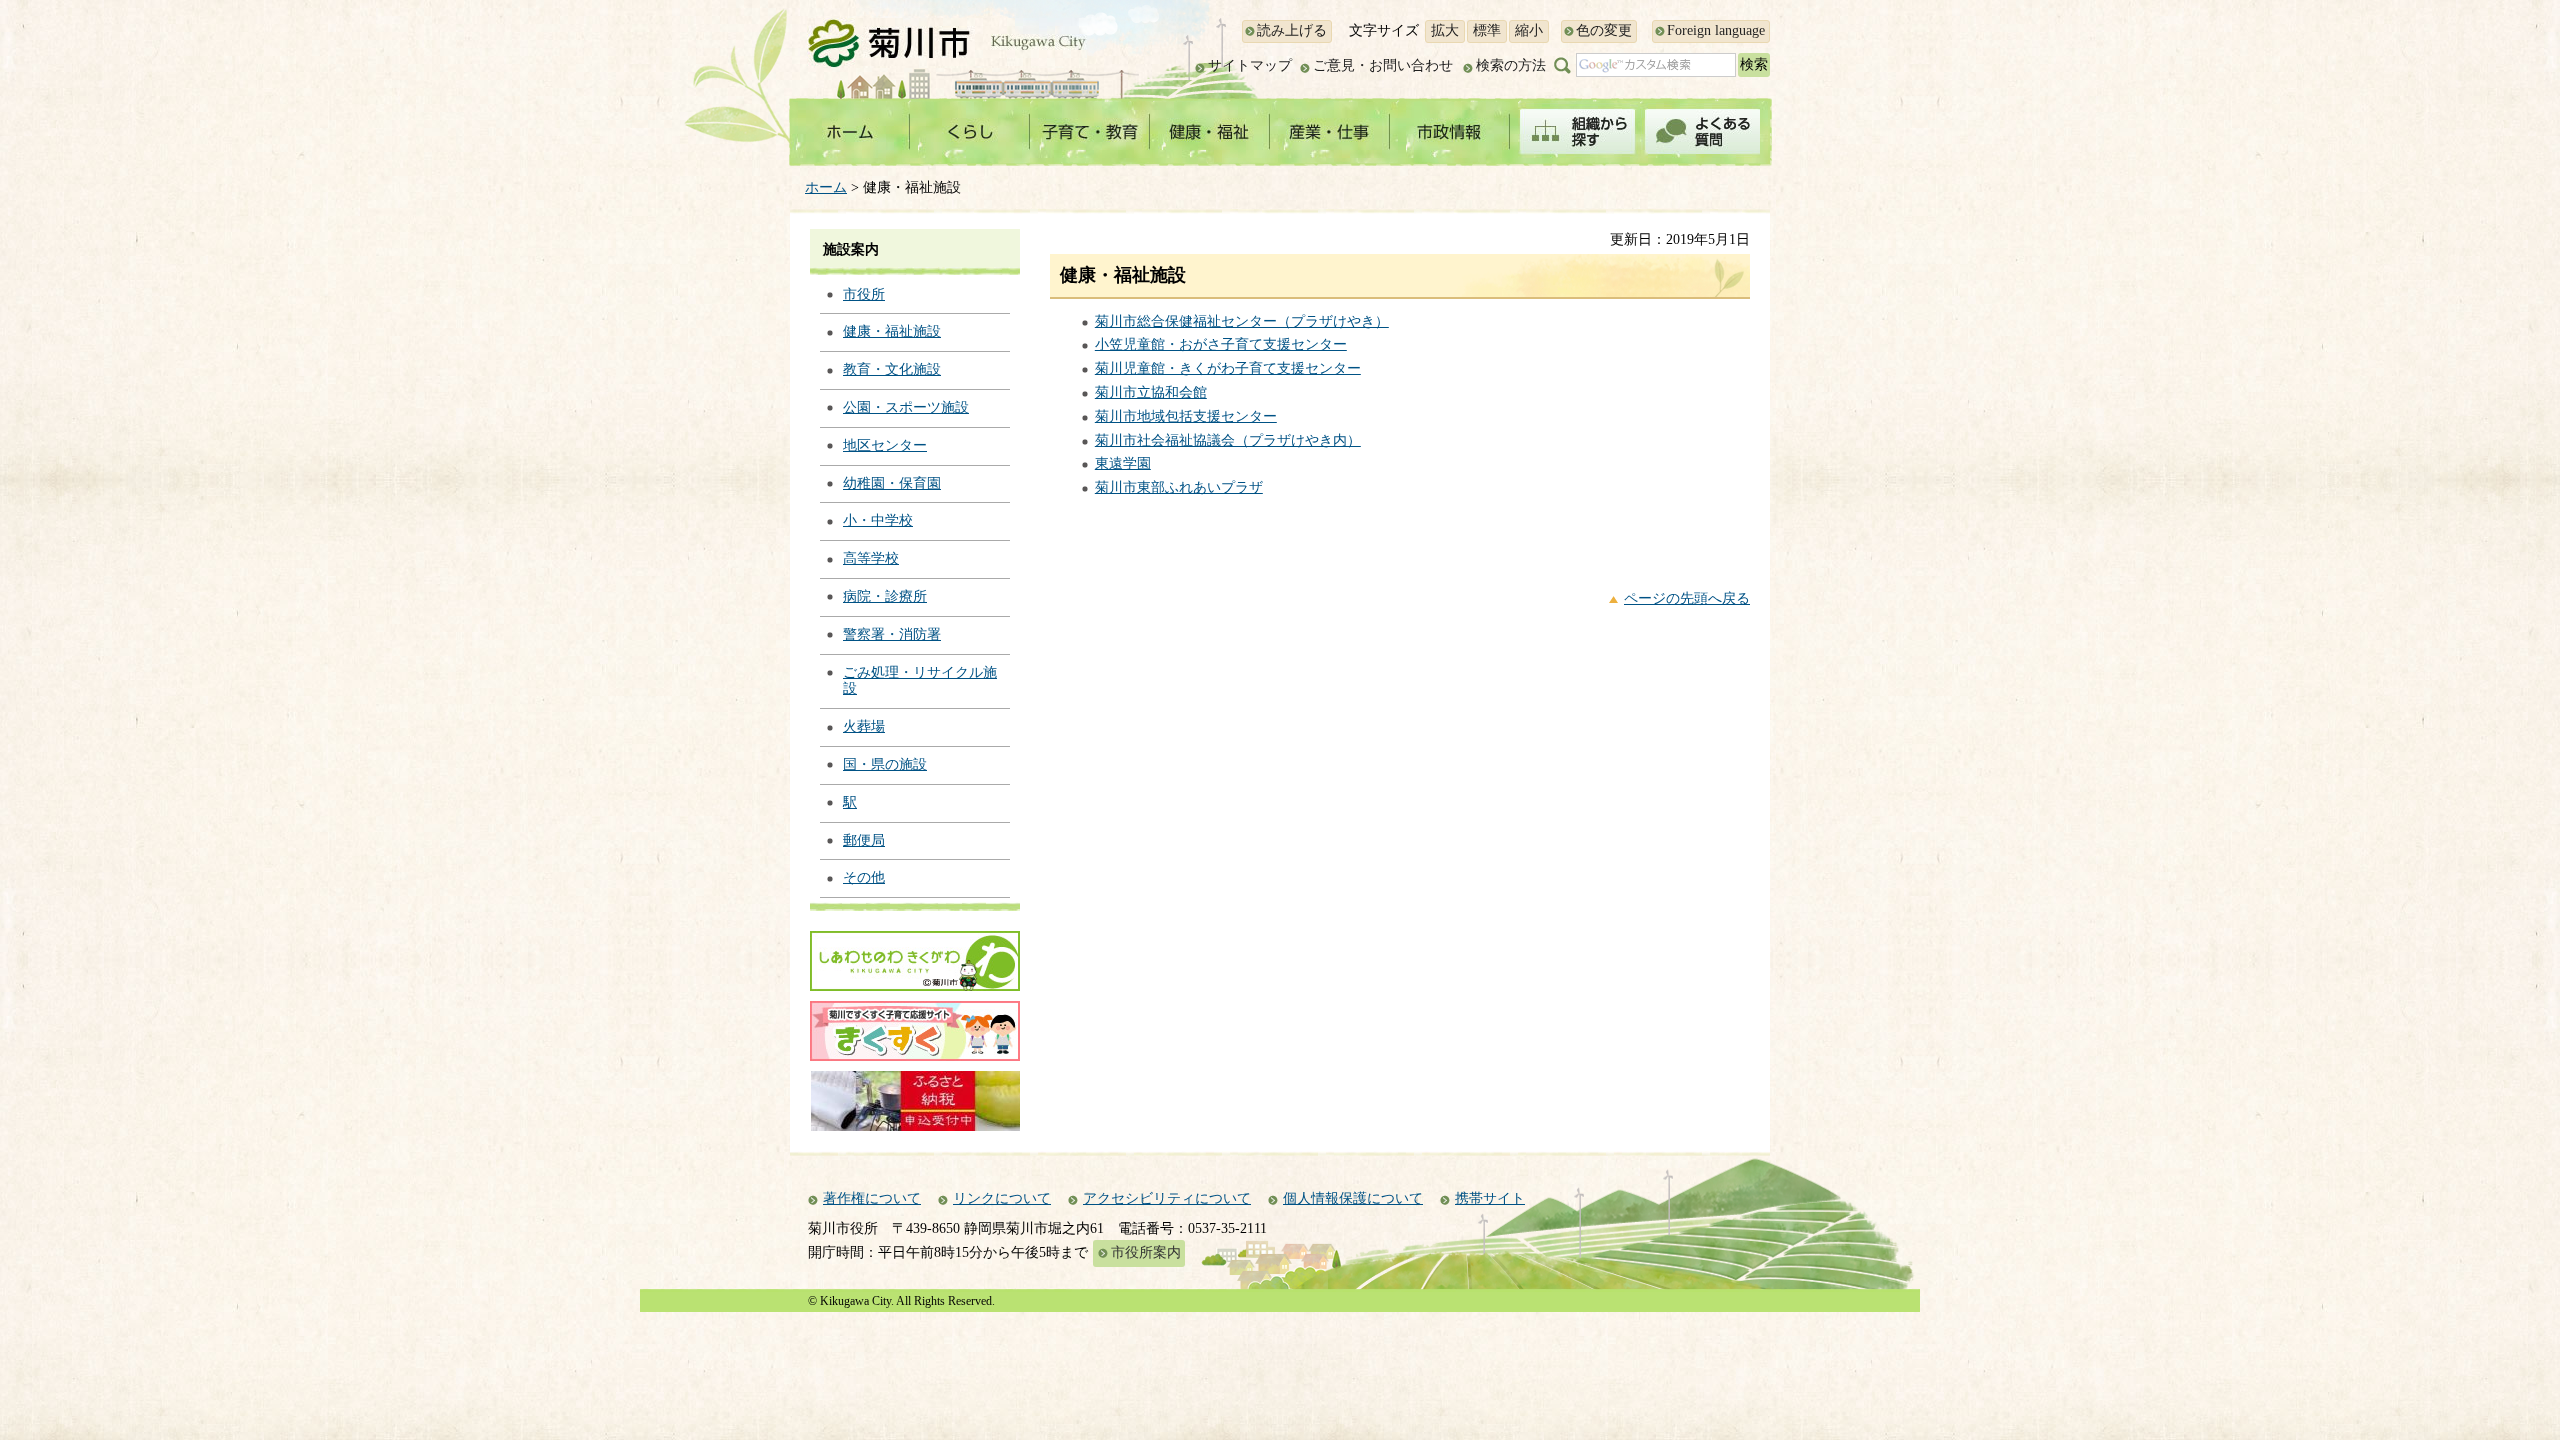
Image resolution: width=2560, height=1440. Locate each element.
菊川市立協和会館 (1151, 392)
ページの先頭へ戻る (1687, 598)
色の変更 (1604, 30)
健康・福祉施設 (892, 331)
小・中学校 (878, 520)
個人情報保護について (1353, 1198)
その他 (864, 877)
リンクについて (1002, 1198)
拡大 (1445, 30)
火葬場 (864, 726)
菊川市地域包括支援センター (1186, 416)
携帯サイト (1490, 1198)
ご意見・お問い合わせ (1383, 65)
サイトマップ (1250, 65)
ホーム (826, 187)
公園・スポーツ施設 (906, 407)
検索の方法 (1511, 65)
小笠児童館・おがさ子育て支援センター (1221, 344)
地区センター (885, 445)
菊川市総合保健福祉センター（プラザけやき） (1242, 321)
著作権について (872, 1198)
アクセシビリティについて (1167, 1198)
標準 (1487, 30)
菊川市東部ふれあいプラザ (1179, 487)
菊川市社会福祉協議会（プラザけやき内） (1228, 440)
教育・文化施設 (892, 369)
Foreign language (1716, 30)
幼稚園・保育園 (892, 483)
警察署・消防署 (892, 634)
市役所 (864, 294)
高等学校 (871, 558)
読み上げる (1292, 30)
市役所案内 (1146, 1252)
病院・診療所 (885, 596)
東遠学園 (1123, 463)
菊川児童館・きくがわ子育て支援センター (1228, 368)
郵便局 (864, 840)
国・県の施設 (885, 764)
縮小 (1529, 30)
